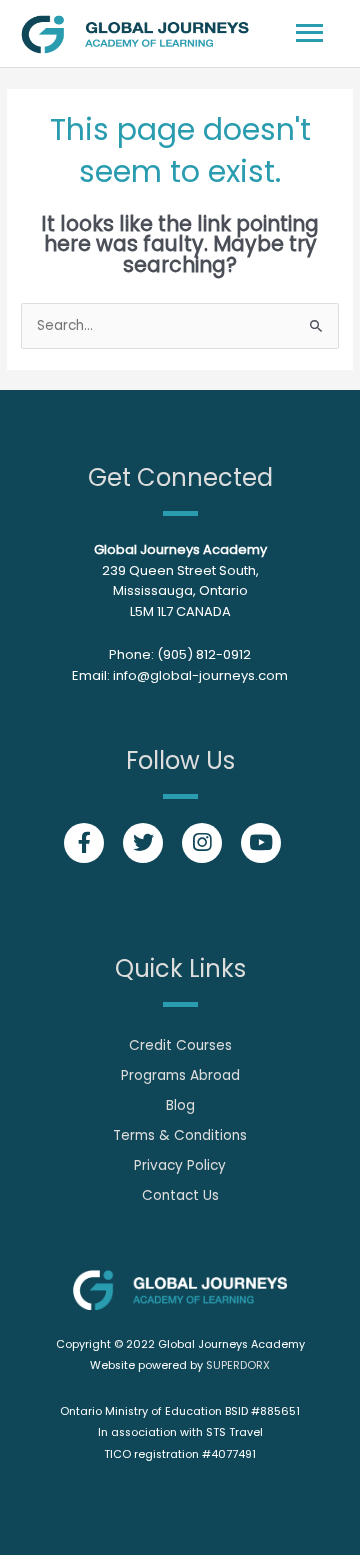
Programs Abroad (180, 1075)
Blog (180, 1105)
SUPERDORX (238, 1365)
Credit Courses (180, 1045)
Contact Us (180, 1195)
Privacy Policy (180, 1165)
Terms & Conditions (180, 1135)
